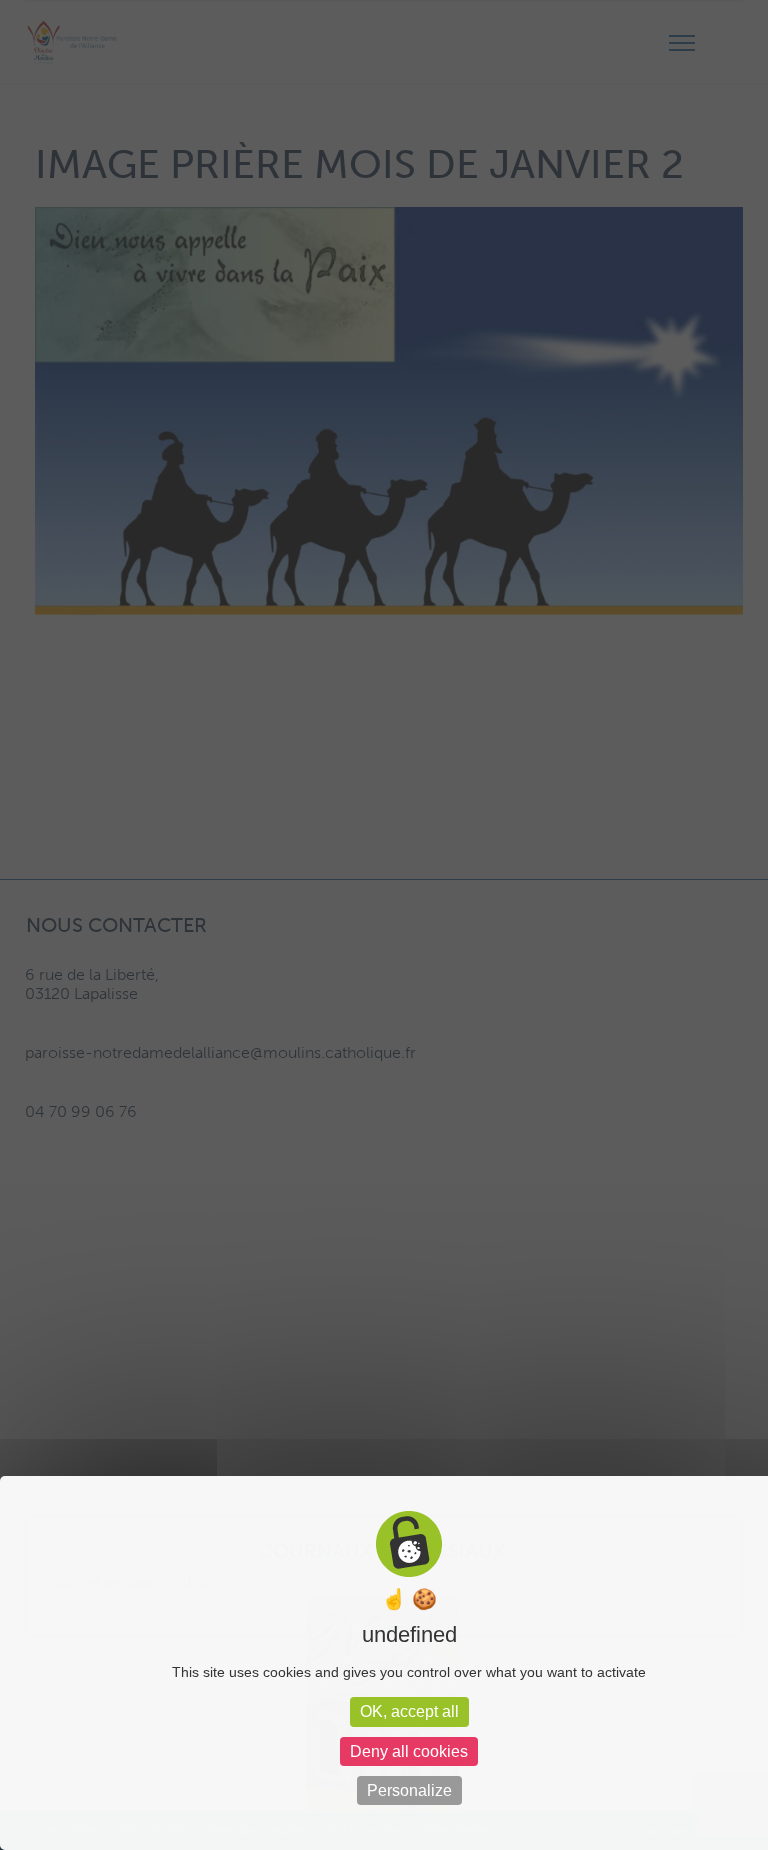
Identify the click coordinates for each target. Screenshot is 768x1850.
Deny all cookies (409, 1751)
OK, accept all (409, 1711)
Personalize (409, 1790)
